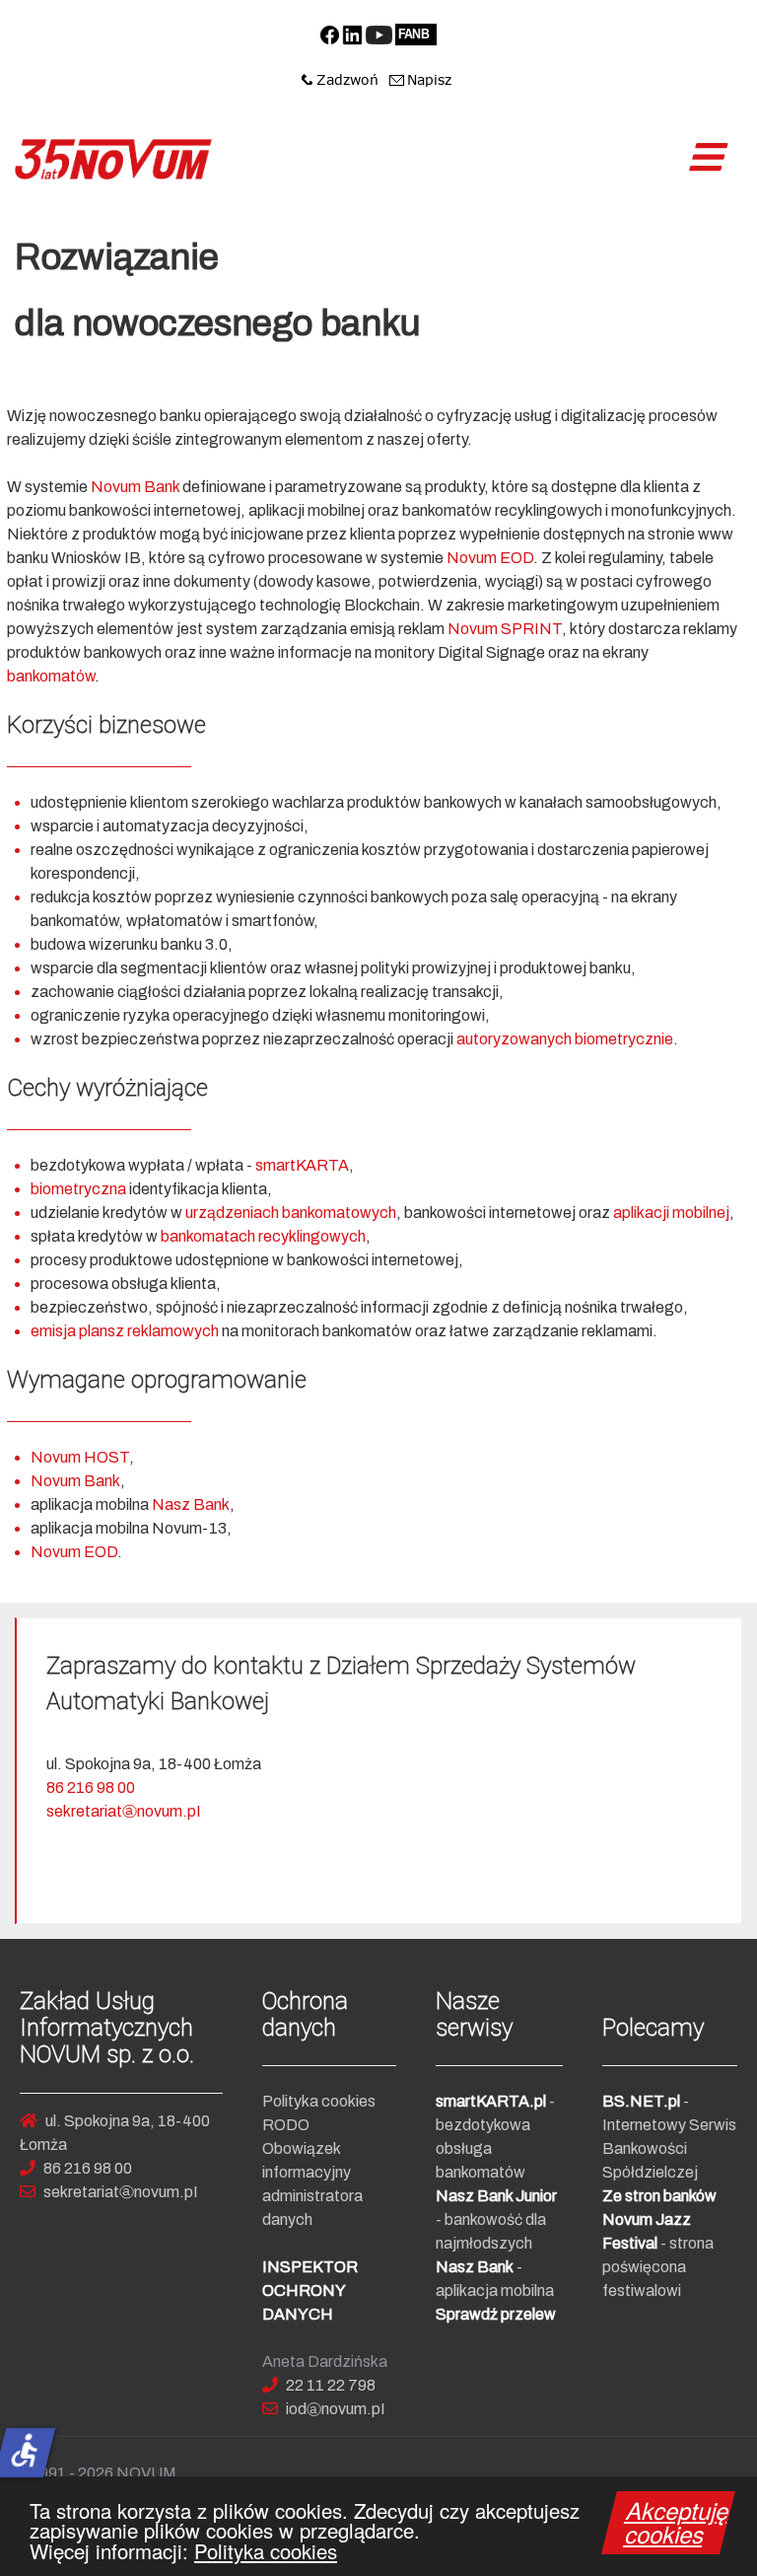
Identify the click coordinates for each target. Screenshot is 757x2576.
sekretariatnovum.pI (124, 1811)
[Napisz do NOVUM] (421, 79)
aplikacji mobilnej (671, 1213)
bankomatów (51, 676)
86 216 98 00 (91, 1788)
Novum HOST (80, 1457)
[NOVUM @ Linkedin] (352, 34)
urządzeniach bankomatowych (291, 1213)
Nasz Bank (191, 1504)
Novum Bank (137, 487)
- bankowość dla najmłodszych (496, 2219)
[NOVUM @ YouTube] (379, 34)
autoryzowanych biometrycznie (565, 1039)
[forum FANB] (415, 34)
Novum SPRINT (505, 629)
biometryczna (80, 1189)
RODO (286, 2125)
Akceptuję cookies (678, 2522)
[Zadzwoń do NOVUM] (341, 79)
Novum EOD (490, 558)
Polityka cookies (266, 2551)
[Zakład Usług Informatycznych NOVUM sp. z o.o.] (113, 159)
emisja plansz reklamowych (125, 1331)
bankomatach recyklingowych (263, 1236)
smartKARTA (302, 1165)
